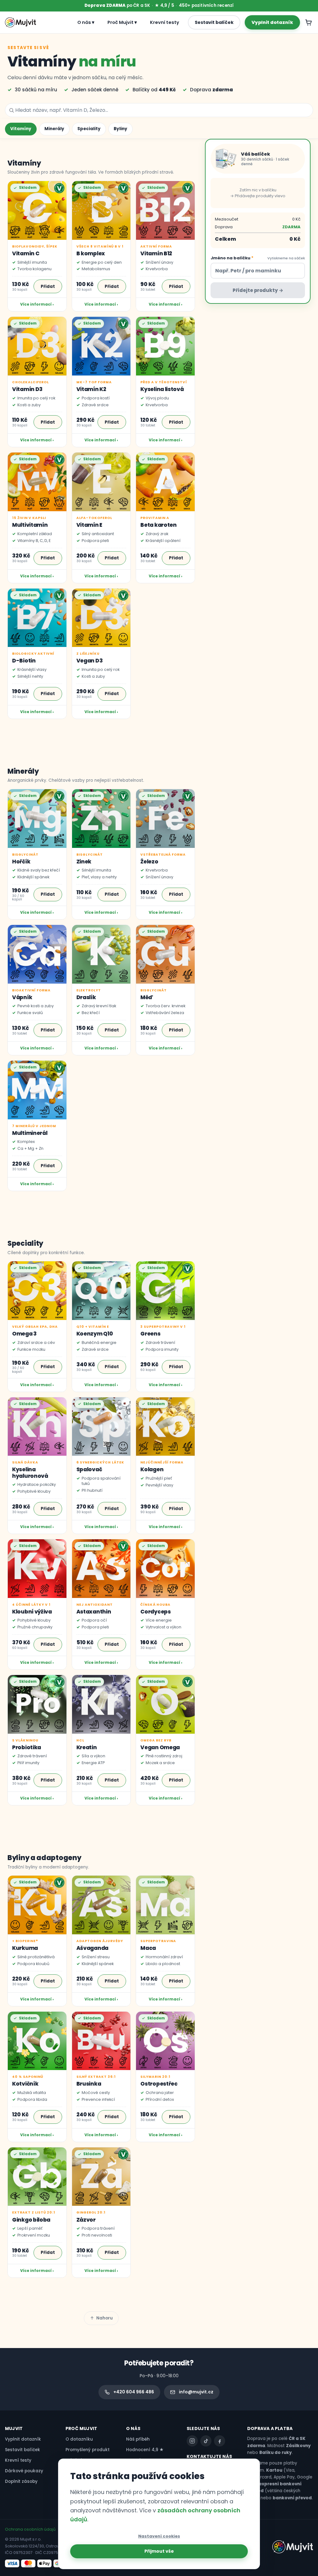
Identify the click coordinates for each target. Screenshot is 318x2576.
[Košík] (309, 22)
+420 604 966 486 (134, 2392)
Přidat (48, 287)
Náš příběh (138, 2439)
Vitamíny (21, 129)
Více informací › (37, 304)
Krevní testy (165, 22)
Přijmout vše (159, 2551)
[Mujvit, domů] (20, 22)
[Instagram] (192, 2441)
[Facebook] (220, 2441)
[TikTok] (206, 2441)
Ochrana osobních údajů (30, 2529)
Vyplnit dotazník (272, 22)
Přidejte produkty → (258, 290)
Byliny (120, 129)
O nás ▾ (86, 22)
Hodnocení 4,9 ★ (145, 2450)
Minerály (54, 129)
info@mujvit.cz (196, 2392)
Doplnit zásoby (21, 2481)
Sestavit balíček (214, 22)
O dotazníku (79, 2439)
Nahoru (104, 2318)
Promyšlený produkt (88, 2450)
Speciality (89, 129)
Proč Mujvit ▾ (122, 22)
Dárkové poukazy (24, 2471)
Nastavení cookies (159, 2536)
